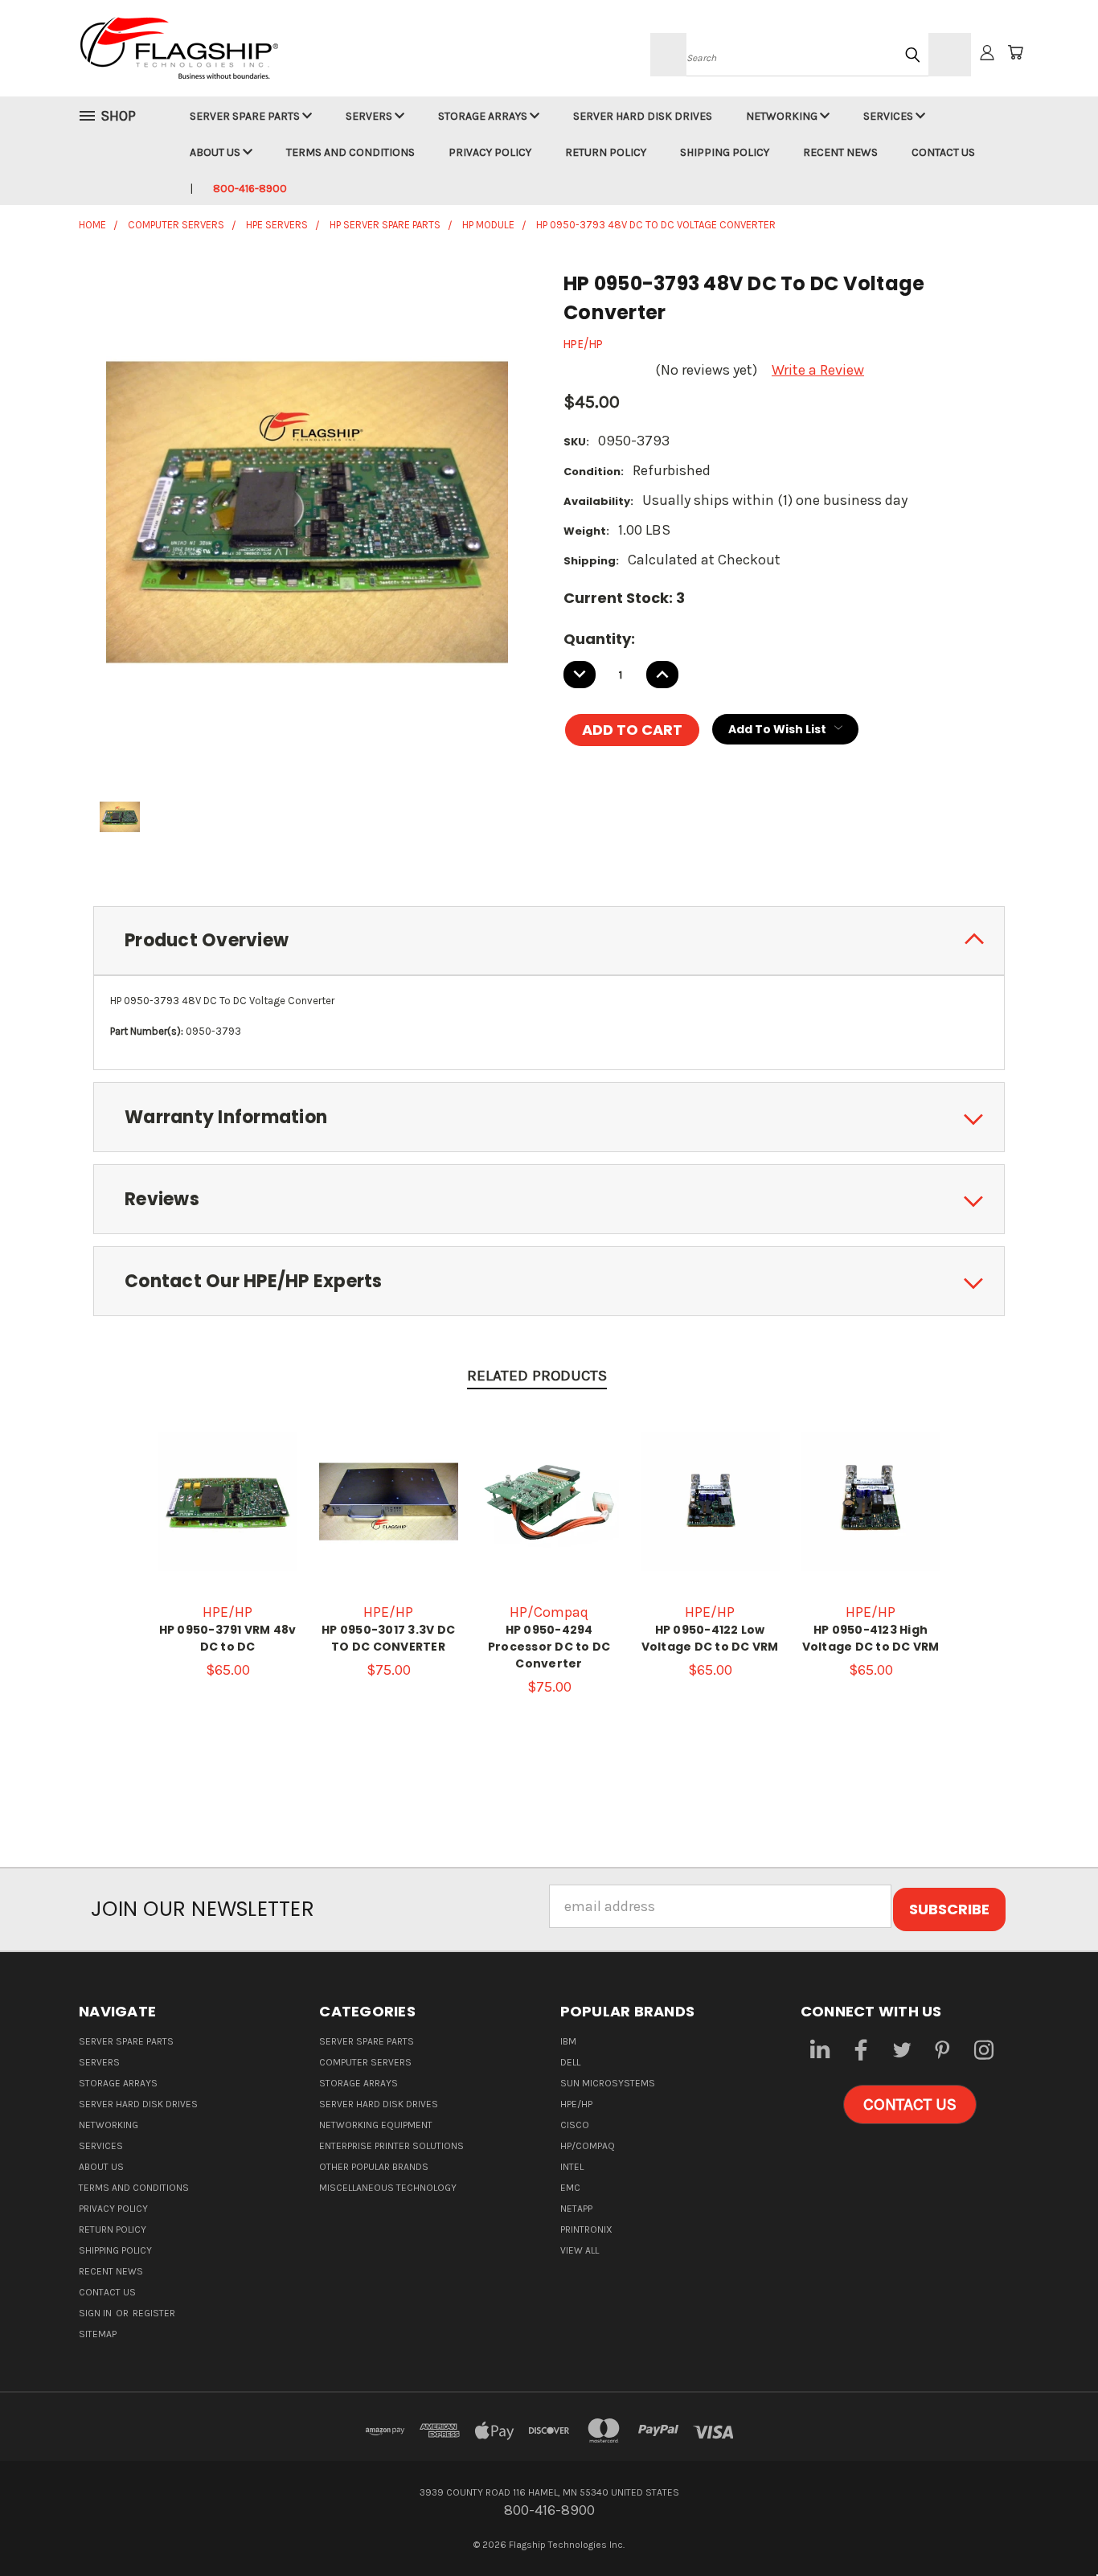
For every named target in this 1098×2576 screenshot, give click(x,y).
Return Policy (606, 152)
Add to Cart (227, 1518)
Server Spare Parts (246, 116)
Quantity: (599, 639)
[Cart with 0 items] (1015, 52)
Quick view (227, 1482)
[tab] (549, 941)
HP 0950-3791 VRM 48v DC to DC (228, 1638)
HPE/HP (576, 2104)
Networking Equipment (376, 2125)
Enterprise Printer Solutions (391, 2146)
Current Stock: (624, 598)
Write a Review (818, 370)
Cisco (575, 2125)
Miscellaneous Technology (388, 2188)
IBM (568, 2041)
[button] (910, 2105)
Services (889, 116)
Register (154, 2313)
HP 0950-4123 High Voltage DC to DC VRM (871, 1638)
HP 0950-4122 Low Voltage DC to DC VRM (710, 1638)
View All (580, 2250)
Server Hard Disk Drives (643, 116)
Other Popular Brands (374, 2167)
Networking (783, 116)
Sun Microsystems (608, 2083)
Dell (570, 2062)
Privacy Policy (490, 152)
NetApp (576, 2209)
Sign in (96, 2313)
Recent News (840, 152)
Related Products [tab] (537, 1376)
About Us (216, 152)
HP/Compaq (588, 2146)
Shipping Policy (725, 152)
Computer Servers (365, 2062)
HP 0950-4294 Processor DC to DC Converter (549, 1647)
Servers (370, 116)
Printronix (586, 2229)
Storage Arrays (484, 116)
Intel (572, 2167)
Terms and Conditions (350, 152)
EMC (570, 2188)
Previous (1050, 2526)
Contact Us (943, 152)
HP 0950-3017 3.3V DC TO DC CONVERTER (388, 1638)
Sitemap (98, 2334)
